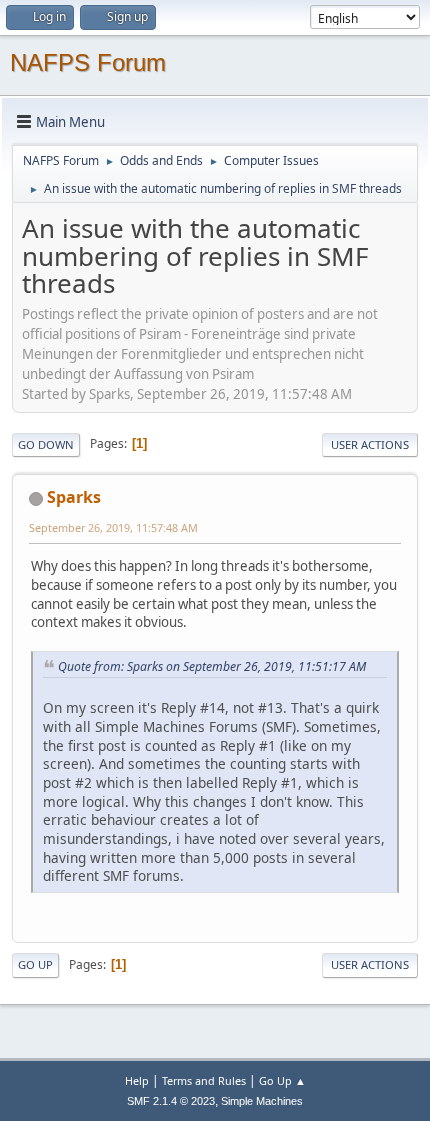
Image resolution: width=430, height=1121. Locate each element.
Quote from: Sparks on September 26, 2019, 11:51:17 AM (212, 666)
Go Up (35, 964)
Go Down (46, 444)
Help (137, 1080)
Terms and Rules (204, 1080)
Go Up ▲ (282, 1080)
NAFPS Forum (88, 62)
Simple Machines (262, 1101)
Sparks (74, 497)
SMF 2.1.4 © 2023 (171, 1101)
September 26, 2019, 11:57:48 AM (113, 527)
